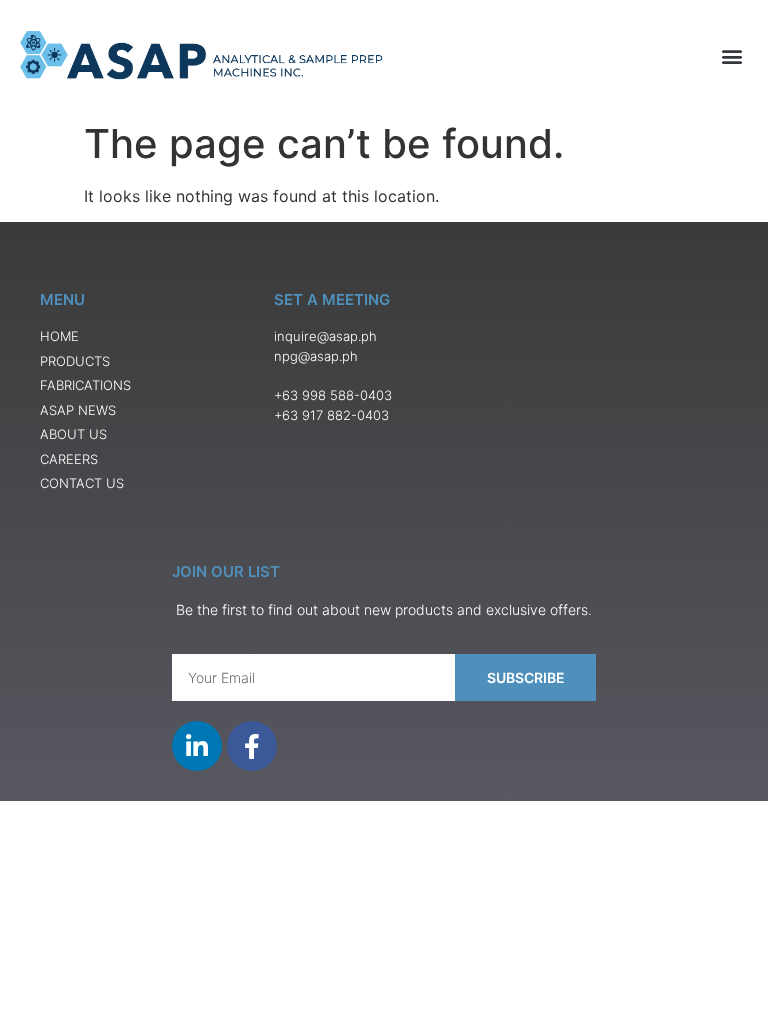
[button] (731, 56)
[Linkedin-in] (197, 746)
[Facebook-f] (252, 746)
